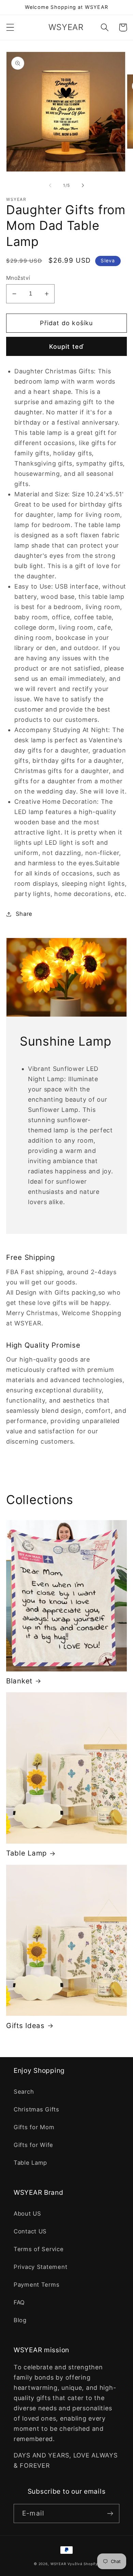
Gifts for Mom (34, 2127)
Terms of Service (39, 2249)
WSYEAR (58, 2564)
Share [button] (24, 914)
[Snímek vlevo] (50, 185)
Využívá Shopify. (83, 2564)
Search (24, 2092)
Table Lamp (26, 1853)
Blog (20, 2320)
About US (27, 2214)
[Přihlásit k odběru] (110, 2513)
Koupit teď (67, 347)
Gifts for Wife (33, 2145)
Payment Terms (36, 2285)
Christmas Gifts (36, 2109)
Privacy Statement (40, 2267)
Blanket (19, 1681)
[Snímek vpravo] (83, 185)
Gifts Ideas (25, 2026)
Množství (18, 278)
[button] (10, 27)
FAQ (19, 2302)
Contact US (30, 2231)
